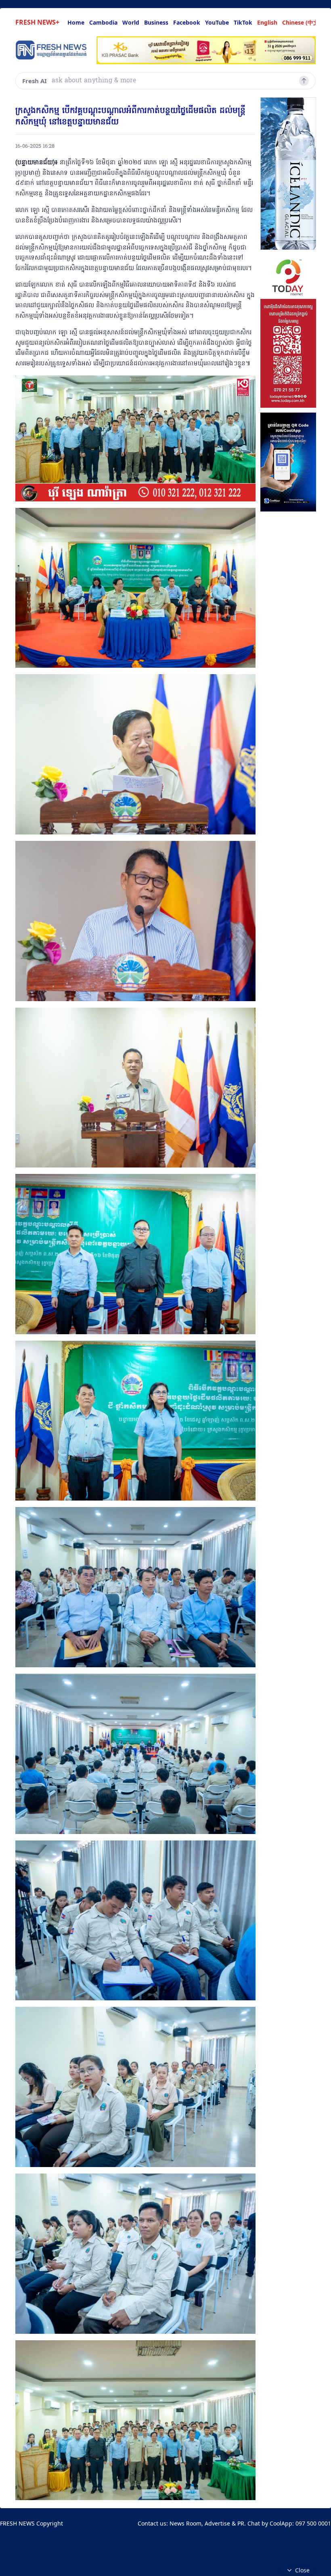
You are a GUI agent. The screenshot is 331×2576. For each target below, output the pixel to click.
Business (156, 22)
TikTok (243, 22)
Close (302, 2570)
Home (76, 22)
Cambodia (103, 22)
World (131, 22)
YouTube (217, 22)
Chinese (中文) (302, 22)
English (267, 22)
